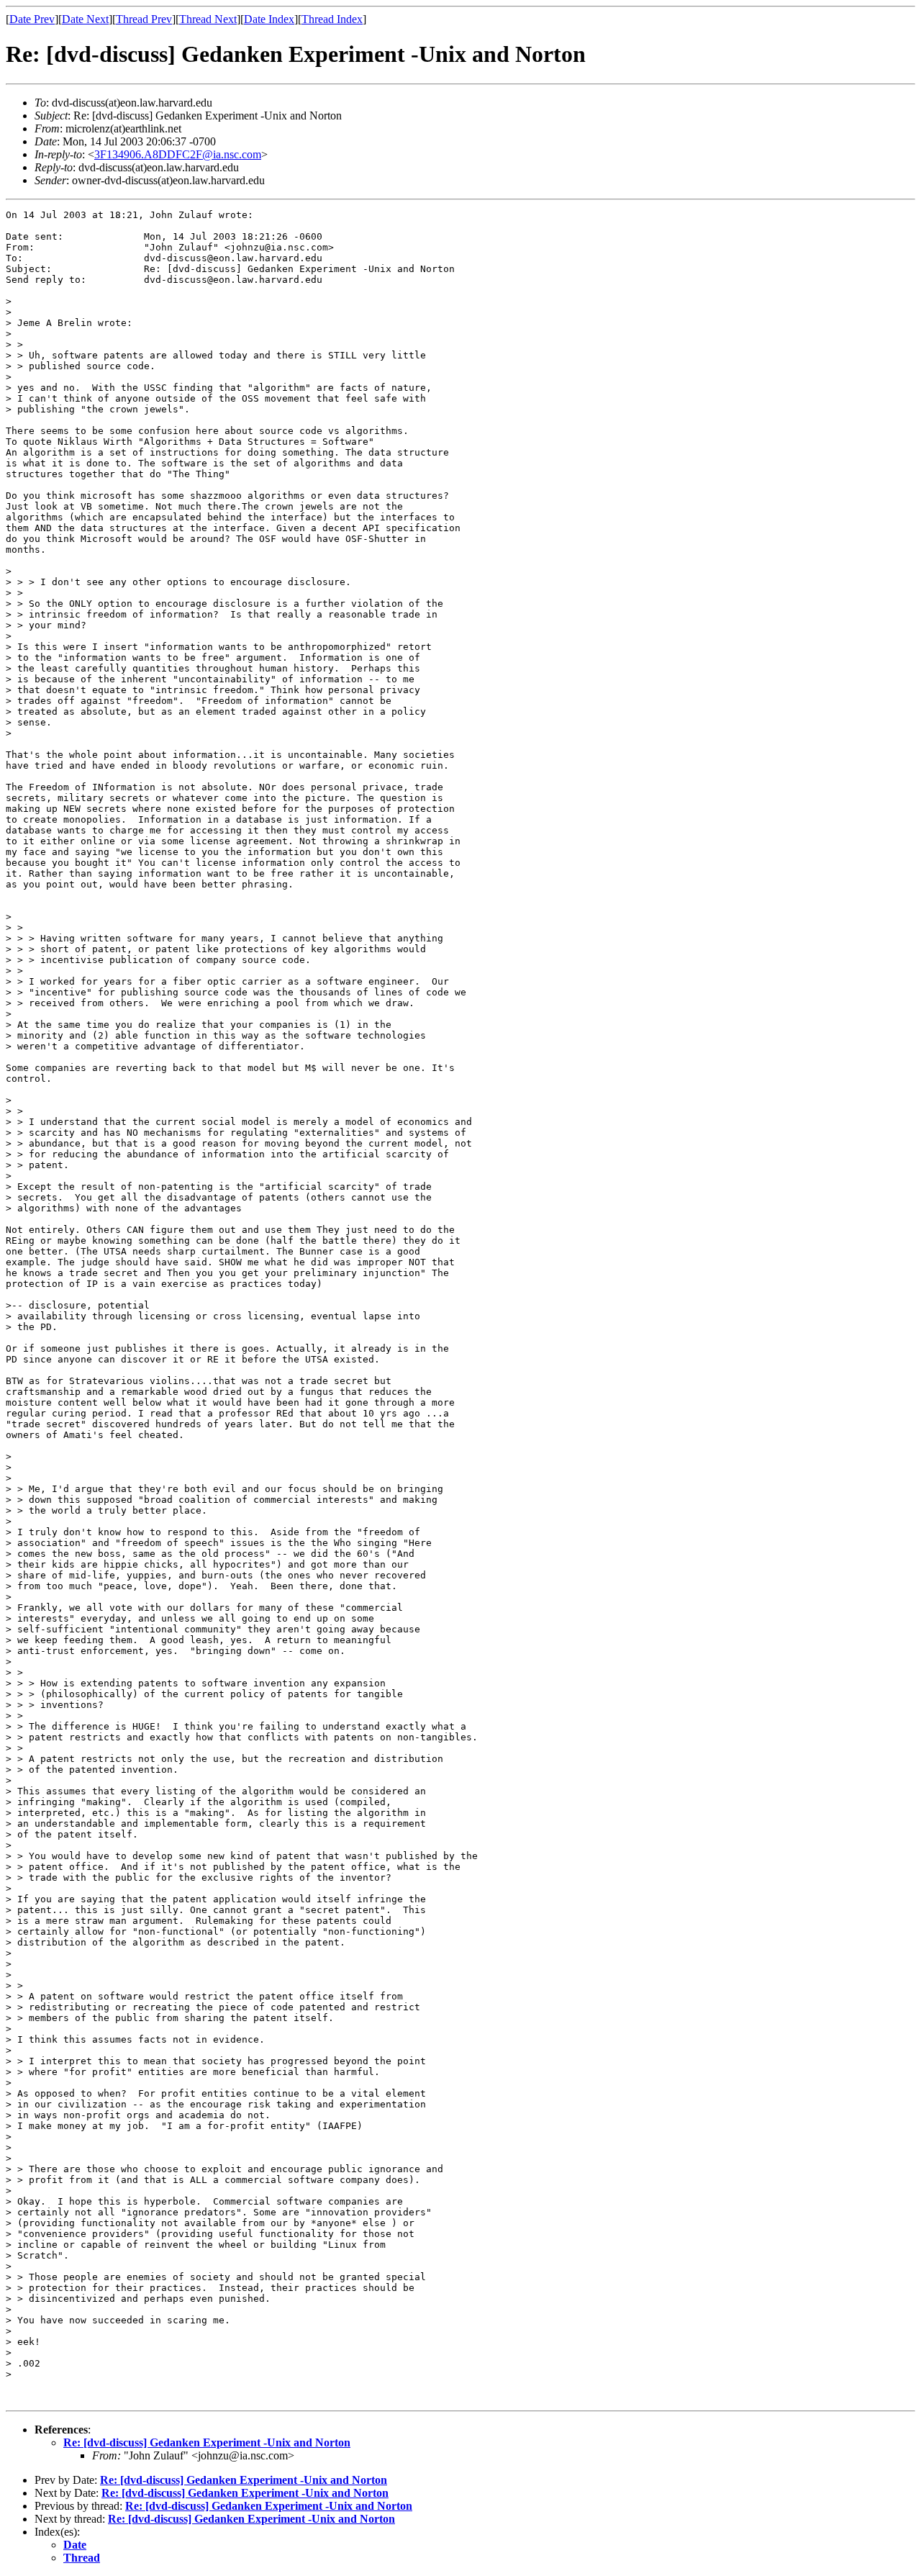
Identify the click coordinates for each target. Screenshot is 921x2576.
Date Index (269, 19)
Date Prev (32, 19)
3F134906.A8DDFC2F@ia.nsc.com (178, 154)
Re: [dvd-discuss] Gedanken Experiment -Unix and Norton (207, 2442)
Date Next (85, 19)
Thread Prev (144, 19)
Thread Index (332, 19)
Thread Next (208, 19)
